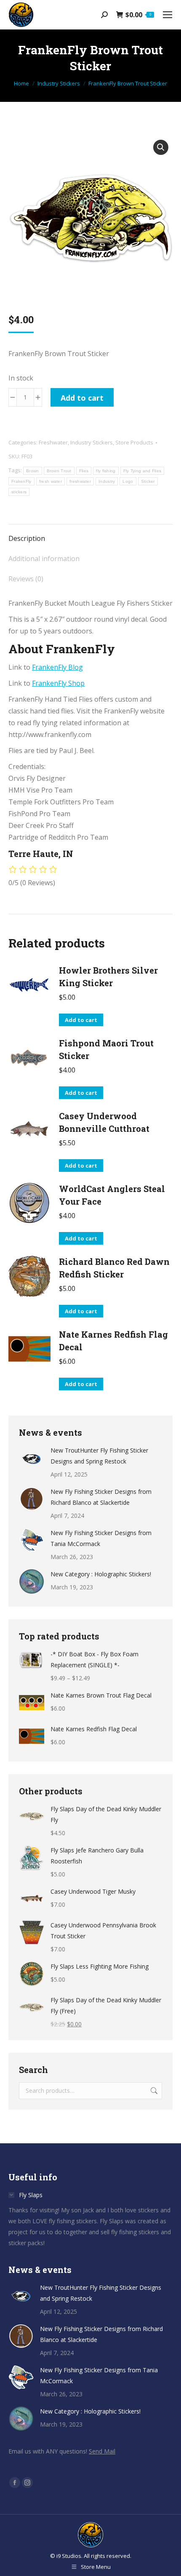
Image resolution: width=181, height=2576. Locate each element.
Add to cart (82, 398)
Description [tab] (27, 538)
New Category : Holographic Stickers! (101, 1574)
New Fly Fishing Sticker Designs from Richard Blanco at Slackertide (101, 1497)
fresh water (51, 481)
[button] (161, 147)
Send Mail (102, 2451)
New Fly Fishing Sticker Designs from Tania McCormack (101, 1538)
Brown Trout (59, 471)
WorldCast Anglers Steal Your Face (112, 1195)
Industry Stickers (92, 442)
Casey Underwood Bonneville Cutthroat (104, 1122)
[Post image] (32, 1458)
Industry (107, 481)
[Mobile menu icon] (168, 15)
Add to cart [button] (81, 1020)
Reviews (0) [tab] (26, 579)
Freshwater (53, 442)
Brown (33, 471)
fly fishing (106, 471)
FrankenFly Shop (58, 683)
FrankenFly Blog (57, 667)
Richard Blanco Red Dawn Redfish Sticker (114, 1268)
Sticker (148, 481)
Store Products (134, 442)
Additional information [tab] (44, 559)
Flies (84, 471)
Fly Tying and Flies (142, 471)
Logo (128, 481)
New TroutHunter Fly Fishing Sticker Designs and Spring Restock (99, 1456)
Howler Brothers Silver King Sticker (108, 977)
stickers (19, 492)
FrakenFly (21, 481)
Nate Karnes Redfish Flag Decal (113, 1341)
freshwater (80, 481)
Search (153, 2091)
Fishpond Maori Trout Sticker (106, 1049)
